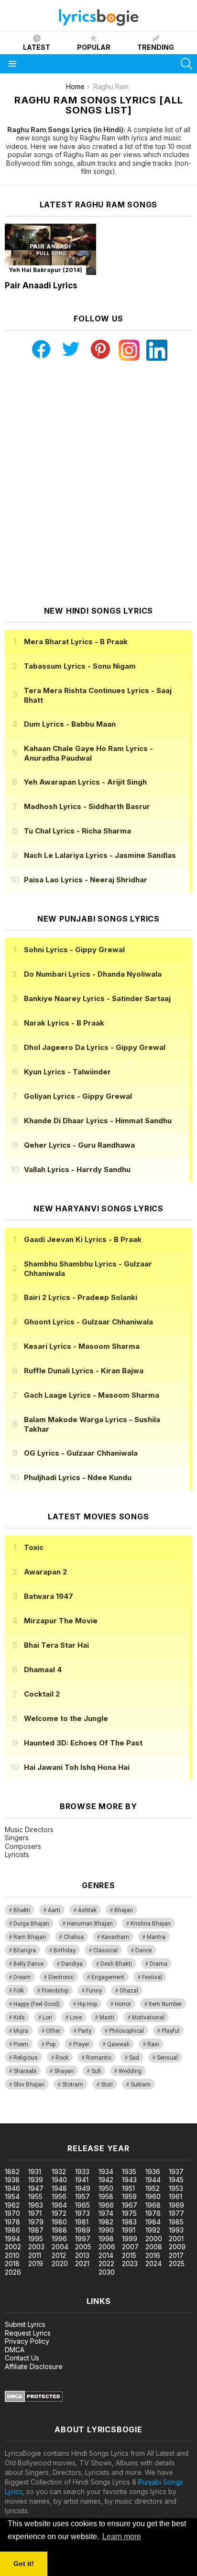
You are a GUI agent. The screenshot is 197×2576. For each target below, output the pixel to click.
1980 (59, 2222)
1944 (153, 2180)
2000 (154, 2239)
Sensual (167, 2058)
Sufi (96, 2071)
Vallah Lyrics (77, 1169)
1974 (106, 2213)
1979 (36, 2222)
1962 (12, 2205)
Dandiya (72, 1964)
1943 (129, 2180)
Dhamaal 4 (43, 1670)
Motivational (148, 2017)
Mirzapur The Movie (61, 1621)
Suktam (141, 2085)
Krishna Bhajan (151, 1924)
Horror (123, 2004)
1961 (175, 2196)
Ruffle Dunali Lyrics (84, 1371)
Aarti (54, 1910)
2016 (153, 2255)
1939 (36, 2180)
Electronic (61, 1977)
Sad (134, 2058)
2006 (107, 2247)
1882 (12, 2171)
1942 (106, 2180)
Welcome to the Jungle (66, 1718)
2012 (59, 2255)
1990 (106, 2230)
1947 (36, 2188)
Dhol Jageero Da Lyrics (95, 1047)
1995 (36, 2239)
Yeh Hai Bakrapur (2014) (45, 270)
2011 (35, 2255)
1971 (35, 2213)
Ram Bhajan (30, 1937)
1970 (12, 2213)
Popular (94, 47)
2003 (36, 2247)
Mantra (156, 1937)
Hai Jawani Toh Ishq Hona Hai (77, 1767)
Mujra (21, 2031)
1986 (12, 2230)
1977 (176, 2213)
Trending (156, 47)
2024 (153, 2263)
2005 (83, 2247)
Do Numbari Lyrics (93, 974)
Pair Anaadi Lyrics (41, 285)
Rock (62, 2058)
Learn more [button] (122, 2536)
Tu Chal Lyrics (77, 831)
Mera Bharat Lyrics (76, 642)
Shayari (64, 2071)
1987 (36, 2230)
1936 (153, 2171)
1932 (59, 2171)
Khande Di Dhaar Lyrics (98, 1121)
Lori (47, 2017)
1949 (83, 2188)
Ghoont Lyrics (88, 1322)
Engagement (108, 1977)
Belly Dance (28, 1964)
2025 (177, 2263)
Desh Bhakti (116, 1964)
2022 (106, 2263)
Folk (19, 1991)
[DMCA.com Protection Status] (34, 2399)
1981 (82, 2222)
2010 (12, 2255)
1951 (128, 2188)
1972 (59, 2213)
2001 (176, 2239)
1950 (106, 2188)
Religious (26, 2058)
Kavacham (115, 1937)
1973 (82, 2213)
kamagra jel (169, 2118)
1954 (12, 2196)
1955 (35, 2196)
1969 (176, 2205)
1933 (82, 2171)
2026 (13, 2272)
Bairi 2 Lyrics (81, 1297)
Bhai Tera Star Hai (56, 1645)
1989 (83, 2230)
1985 (176, 2222)
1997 (83, 2239)
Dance (143, 1950)
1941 (82, 2180)
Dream (22, 1977)
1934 (106, 2171)
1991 (129, 2230)
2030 (107, 2272)
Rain (153, 2044)
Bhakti (22, 1910)
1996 (59, 2239)
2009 (177, 2247)
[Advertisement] (98, 483)
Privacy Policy (27, 2341)
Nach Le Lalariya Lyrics (100, 855)
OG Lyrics (81, 1453)
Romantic (99, 2058)
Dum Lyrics (70, 724)
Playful (170, 2031)
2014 (106, 2255)
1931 (35, 2171)
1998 (106, 2239)
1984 (153, 2222)
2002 (13, 2247)
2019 (36, 2263)
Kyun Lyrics (67, 1072)
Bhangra (25, 1950)
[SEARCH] (186, 64)
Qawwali (118, 2044)
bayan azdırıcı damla (88, 2118)
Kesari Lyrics (82, 1346)
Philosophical (126, 2031)
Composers (23, 1846)
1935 (129, 2171)
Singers (17, 1838)
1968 (153, 2205)
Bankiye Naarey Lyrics (97, 998)
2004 (60, 2247)
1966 (106, 2205)
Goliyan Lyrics (78, 1096)
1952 (153, 2188)
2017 (176, 2255)
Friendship (55, 1991)
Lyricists (17, 1854)
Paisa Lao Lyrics (86, 880)
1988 (59, 2230)
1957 (82, 2196)
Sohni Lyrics (74, 950)
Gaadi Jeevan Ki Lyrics (83, 1239)
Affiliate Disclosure (34, 2366)
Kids (19, 2017)
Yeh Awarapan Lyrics (85, 782)
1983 (129, 2222)
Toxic (34, 1547)
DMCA (15, 2350)
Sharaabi (25, 2071)
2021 (82, 2263)
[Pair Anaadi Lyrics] (50, 250)
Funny (94, 1991)
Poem (21, 2044)
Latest (37, 47)
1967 (130, 2205)
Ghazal (129, 1991)
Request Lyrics (28, 2333)
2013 (82, 2255)
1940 (59, 2180)
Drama (159, 1964)
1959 (129, 2196)
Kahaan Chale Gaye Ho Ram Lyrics (88, 753)
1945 (176, 2180)
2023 (130, 2263)
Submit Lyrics (25, 2324)
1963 (36, 2205)
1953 (176, 2188)
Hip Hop (87, 2004)
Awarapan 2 (45, 1572)
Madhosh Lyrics (87, 806)
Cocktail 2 (42, 1694)
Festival (152, 1977)
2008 (154, 2247)
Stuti (107, 2085)
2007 (130, 2247)
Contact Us (22, 2358)
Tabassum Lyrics (80, 666)
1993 (176, 2230)
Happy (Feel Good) (37, 2004)
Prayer (81, 2044)
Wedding (130, 2071)
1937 (176, 2171)
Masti (107, 2017)
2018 (12, 2263)
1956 (59, 2196)
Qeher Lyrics (79, 1145)
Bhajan (124, 1910)
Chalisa (74, 1937)
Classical (105, 1950)
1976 (153, 2213)
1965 (82, 2205)
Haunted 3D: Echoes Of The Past (83, 1743)
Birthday (65, 1950)
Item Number (165, 2004)
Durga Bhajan (31, 1924)
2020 (60, 2263)
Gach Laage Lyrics (92, 1395)
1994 (12, 2239)
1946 (12, 2188)
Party (85, 2031)
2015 (129, 2255)
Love (76, 2017)
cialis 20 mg (18, 2118)
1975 (129, 2213)
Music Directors (29, 1829)
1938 (12, 2180)
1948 (59, 2188)
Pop (51, 2044)
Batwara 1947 (49, 1596)
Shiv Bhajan (29, 2085)
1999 (130, 2239)
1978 (12, 2222)
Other (53, 2031)
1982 (106, 2222)
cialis (46, 2118)
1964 (59, 2205)
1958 (106, 2196)
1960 (153, 2196)
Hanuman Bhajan (90, 1924)
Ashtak (87, 1910)
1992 (153, 2230)
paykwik (136, 2118)
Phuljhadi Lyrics (78, 1477)
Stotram (73, 2085)
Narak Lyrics (64, 1023)
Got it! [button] (24, 2564)
